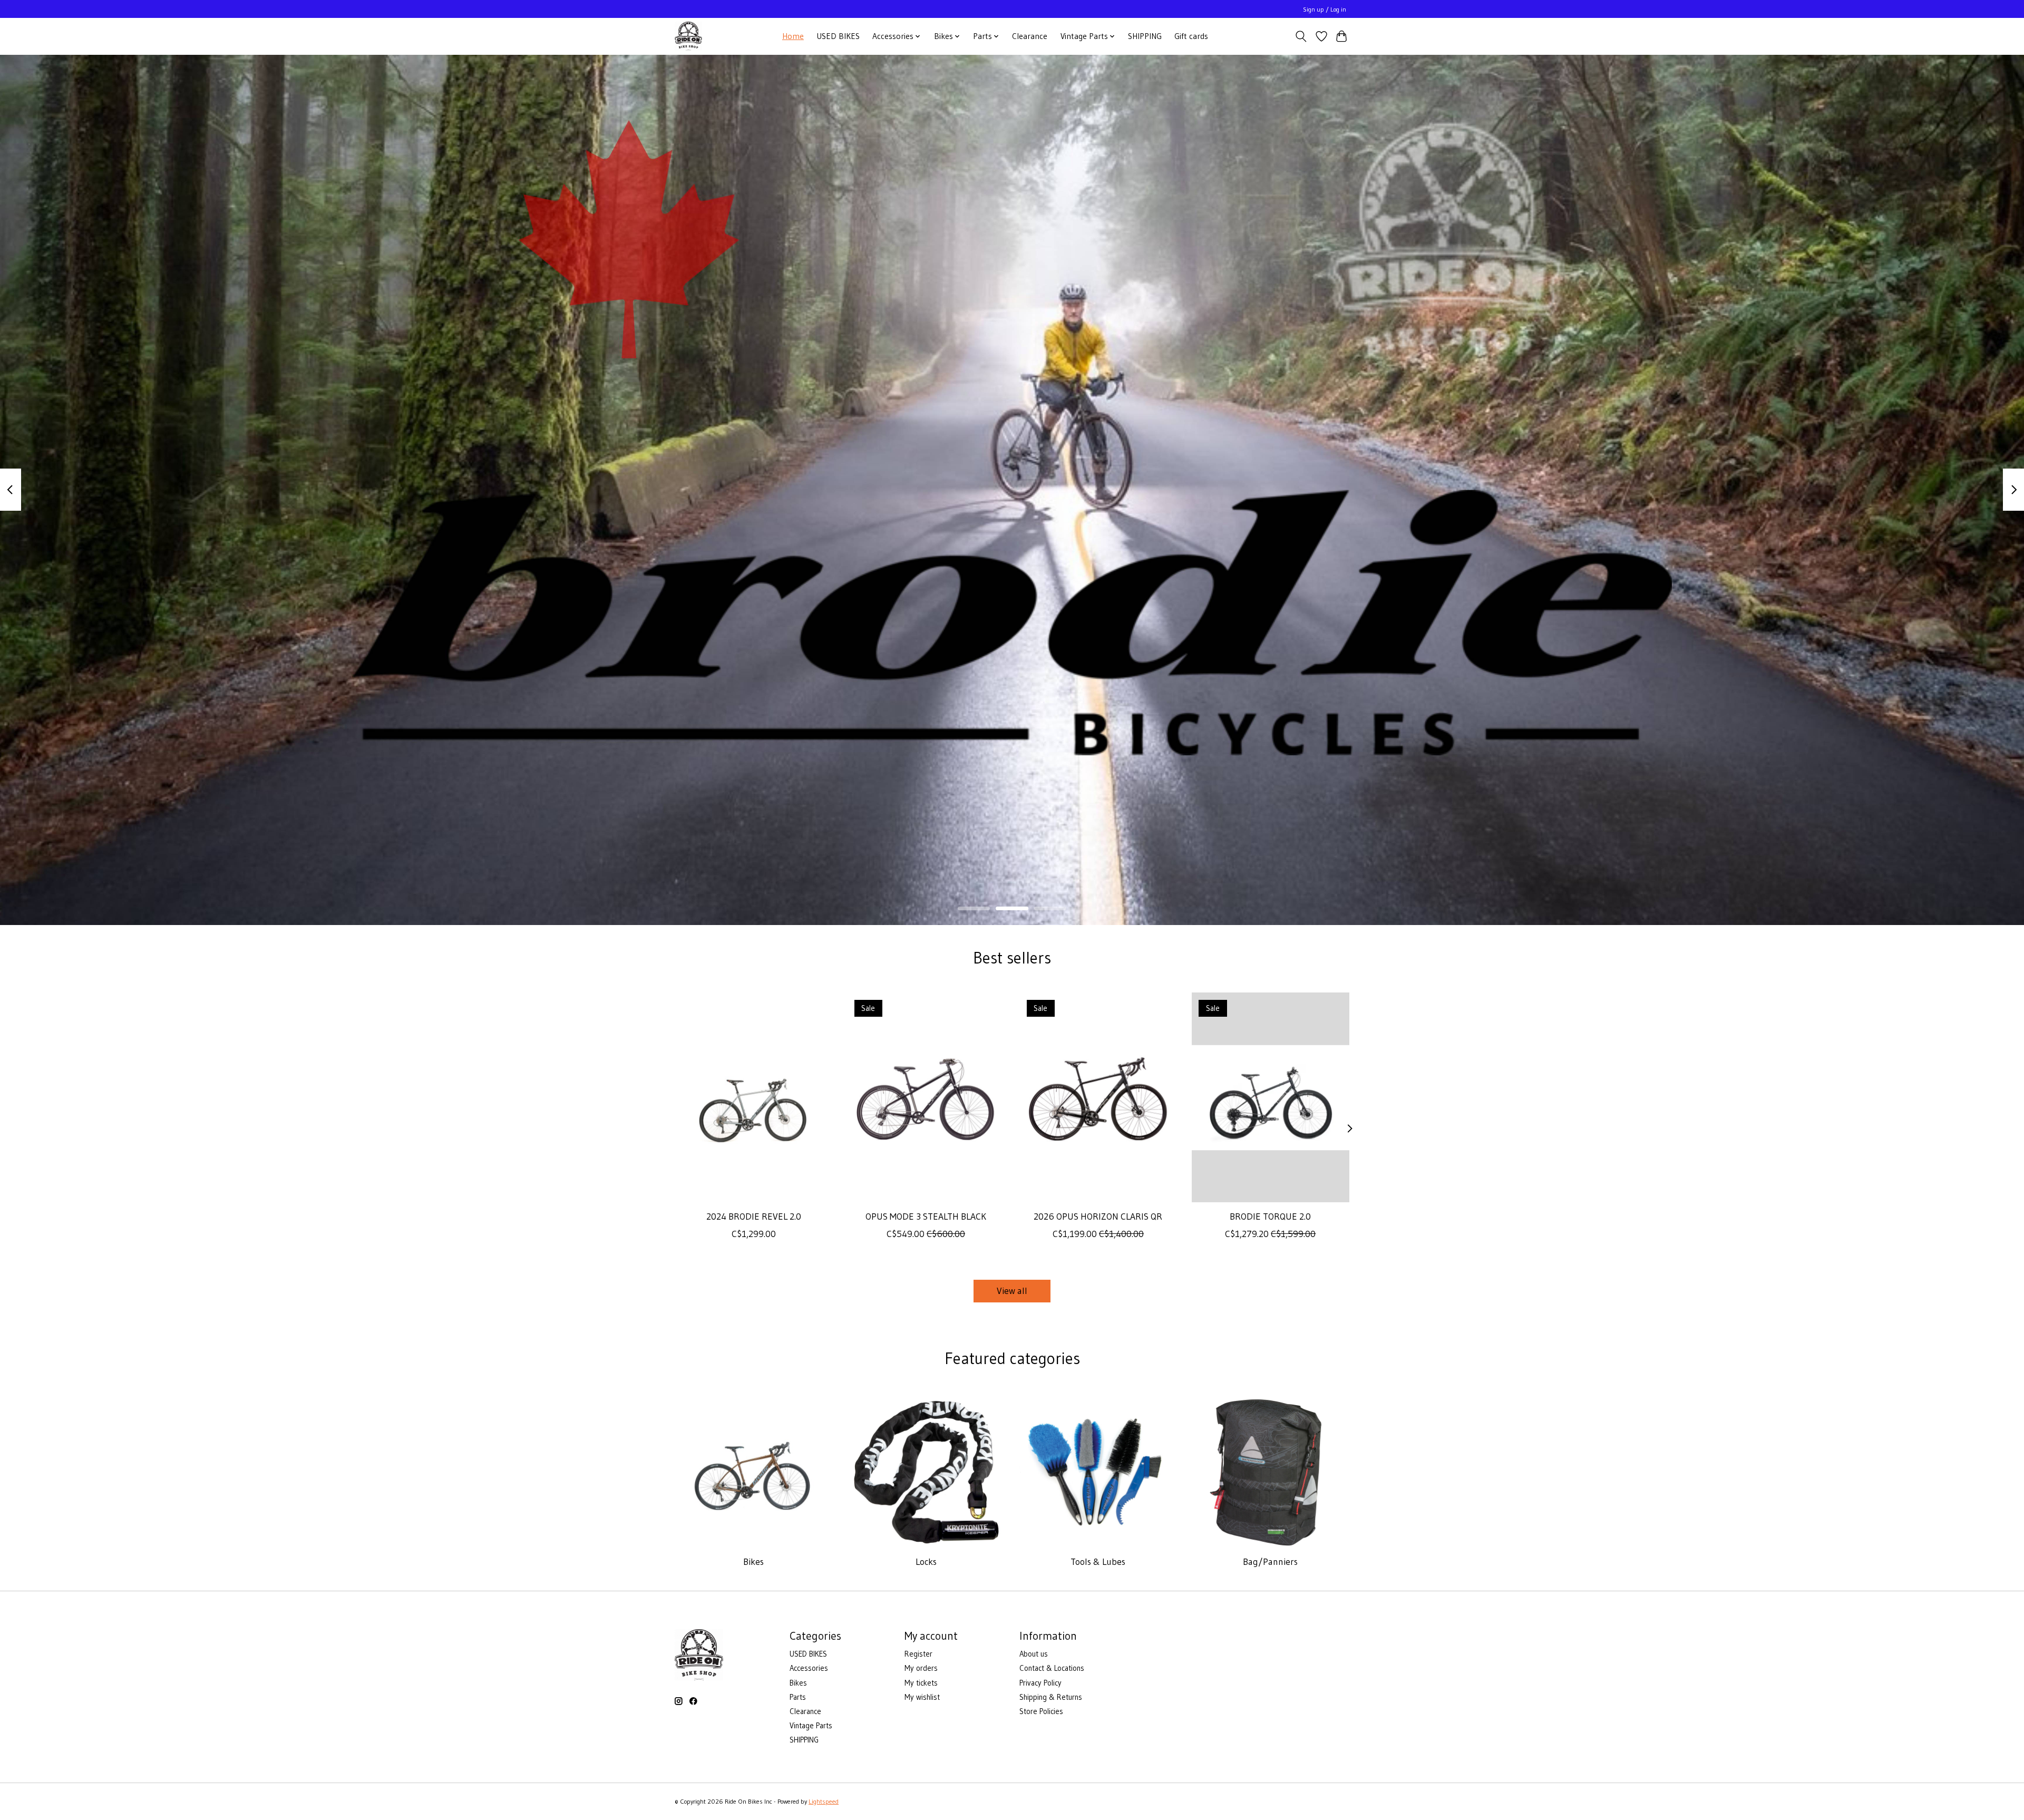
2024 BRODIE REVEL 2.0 (754, 1216)
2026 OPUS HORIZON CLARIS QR (1098, 1216)
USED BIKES (838, 36)
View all (1012, 1291)
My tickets (921, 1683)
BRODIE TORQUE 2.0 (1270, 1216)
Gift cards (1191, 36)
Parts (798, 1697)
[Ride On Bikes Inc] (688, 36)
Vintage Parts (811, 1726)
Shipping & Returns (1051, 1697)
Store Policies (1041, 1711)
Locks (926, 1562)
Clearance (1030, 36)
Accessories (809, 1668)
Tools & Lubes (1098, 1562)
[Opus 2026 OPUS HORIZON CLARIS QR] (1098, 1097)
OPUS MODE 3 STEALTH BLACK (926, 1216)
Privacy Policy (1040, 1683)
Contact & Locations (1052, 1668)
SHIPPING (1145, 36)
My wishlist (922, 1697)
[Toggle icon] (1301, 36)
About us (1034, 1654)
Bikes (753, 1562)
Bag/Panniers (1270, 1562)
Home (793, 36)
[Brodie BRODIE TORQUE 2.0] (1271, 1097)
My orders (921, 1668)
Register (918, 1654)
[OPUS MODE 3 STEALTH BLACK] (926, 1097)
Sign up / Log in (1325, 9)
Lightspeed (824, 1801)
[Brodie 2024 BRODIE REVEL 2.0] (753, 1097)
